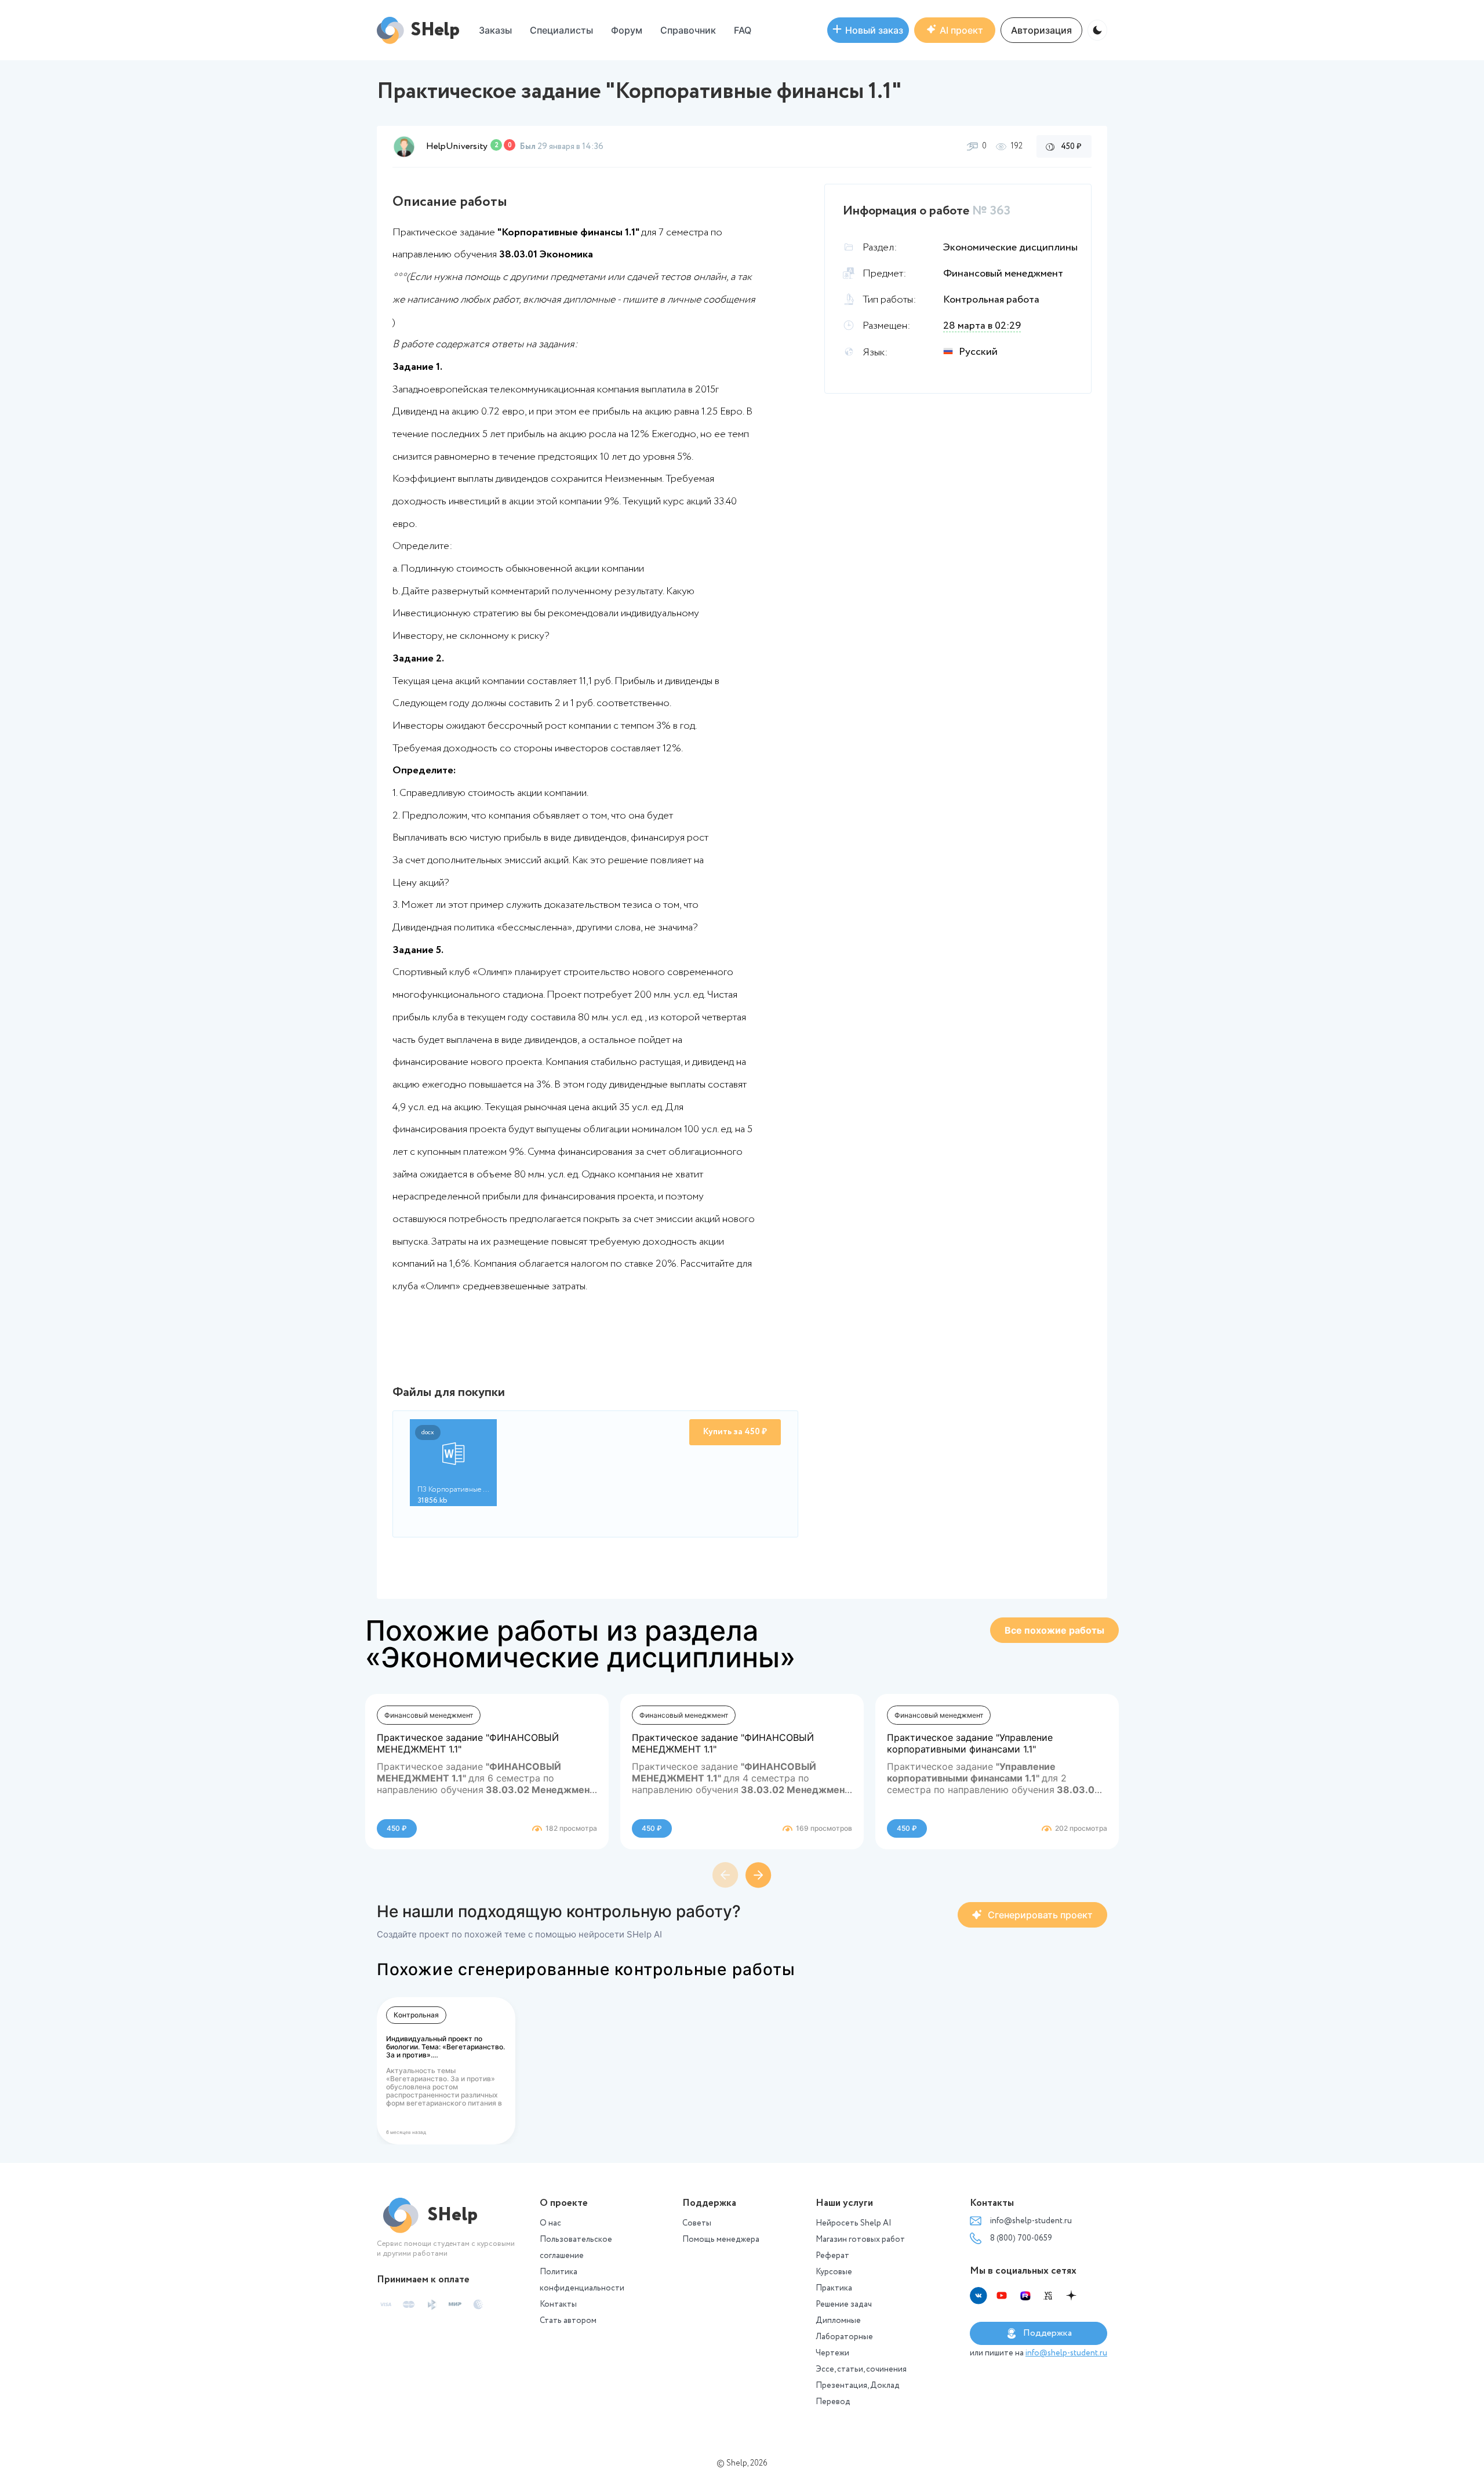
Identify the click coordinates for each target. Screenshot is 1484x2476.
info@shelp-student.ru (1031, 2221)
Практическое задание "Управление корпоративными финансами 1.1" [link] (970, 1743)
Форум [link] (627, 30)
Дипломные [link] (838, 2321)
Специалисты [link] (561, 30)
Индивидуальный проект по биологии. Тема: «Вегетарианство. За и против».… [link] (445, 2047)
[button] (627, 30)
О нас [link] (550, 2223)
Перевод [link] (833, 2402)
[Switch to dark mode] (1097, 30)
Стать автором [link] (568, 2321)
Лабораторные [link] (844, 2337)
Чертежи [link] (832, 2353)
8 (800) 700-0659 (1021, 2238)
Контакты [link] (558, 2304)
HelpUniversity (457, 146)
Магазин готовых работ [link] (860, 2239)
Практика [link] (834, 2288)
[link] (868, 30)
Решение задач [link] (844, 2304)
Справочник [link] (688, 30)
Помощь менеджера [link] (721, 2239)
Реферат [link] (832, 2256)
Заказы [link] (495, 30)
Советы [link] (697, 2223)
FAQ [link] (743, 30)
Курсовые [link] (834, 2272)
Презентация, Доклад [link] (858, 2386)
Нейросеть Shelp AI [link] (854, 2223)
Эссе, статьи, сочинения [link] (861, 2369)
